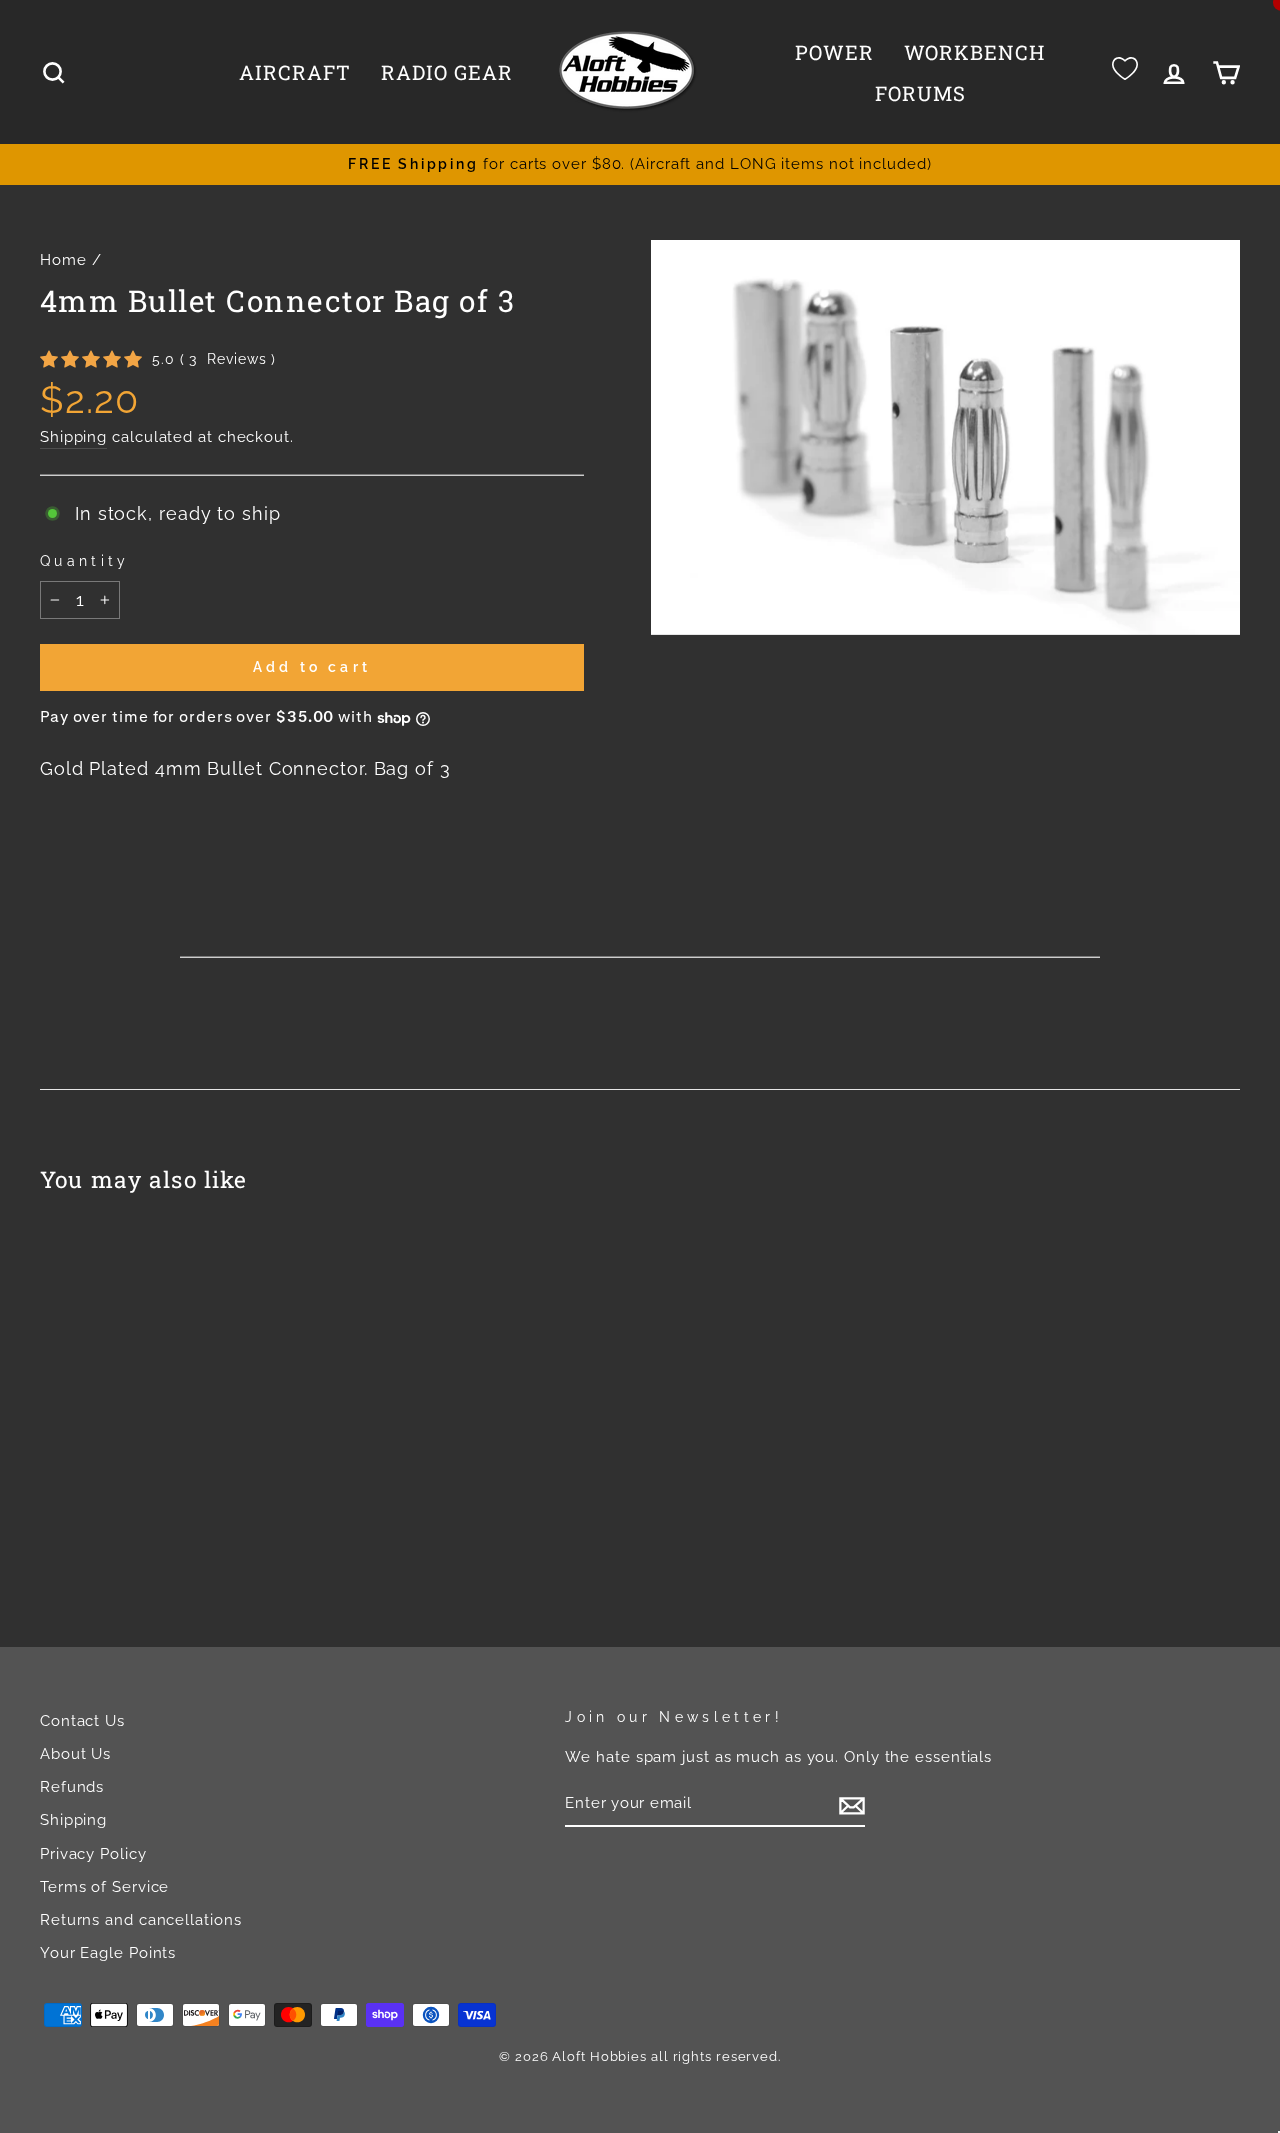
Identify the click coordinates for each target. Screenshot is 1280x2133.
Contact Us (82, 1721)
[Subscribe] (852, 1805)
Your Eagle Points (108, 1953)
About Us (75, 1754)
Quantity (85, 560)
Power (834, 52)
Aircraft (295, 72)
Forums (920, 93)
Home (63, 260)
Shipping (73, 437)
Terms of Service (104, 1887)
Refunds (72, 1787)
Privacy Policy (93, 1854)
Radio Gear (447, 72)
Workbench (974, 52)
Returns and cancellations (141, 1920)
